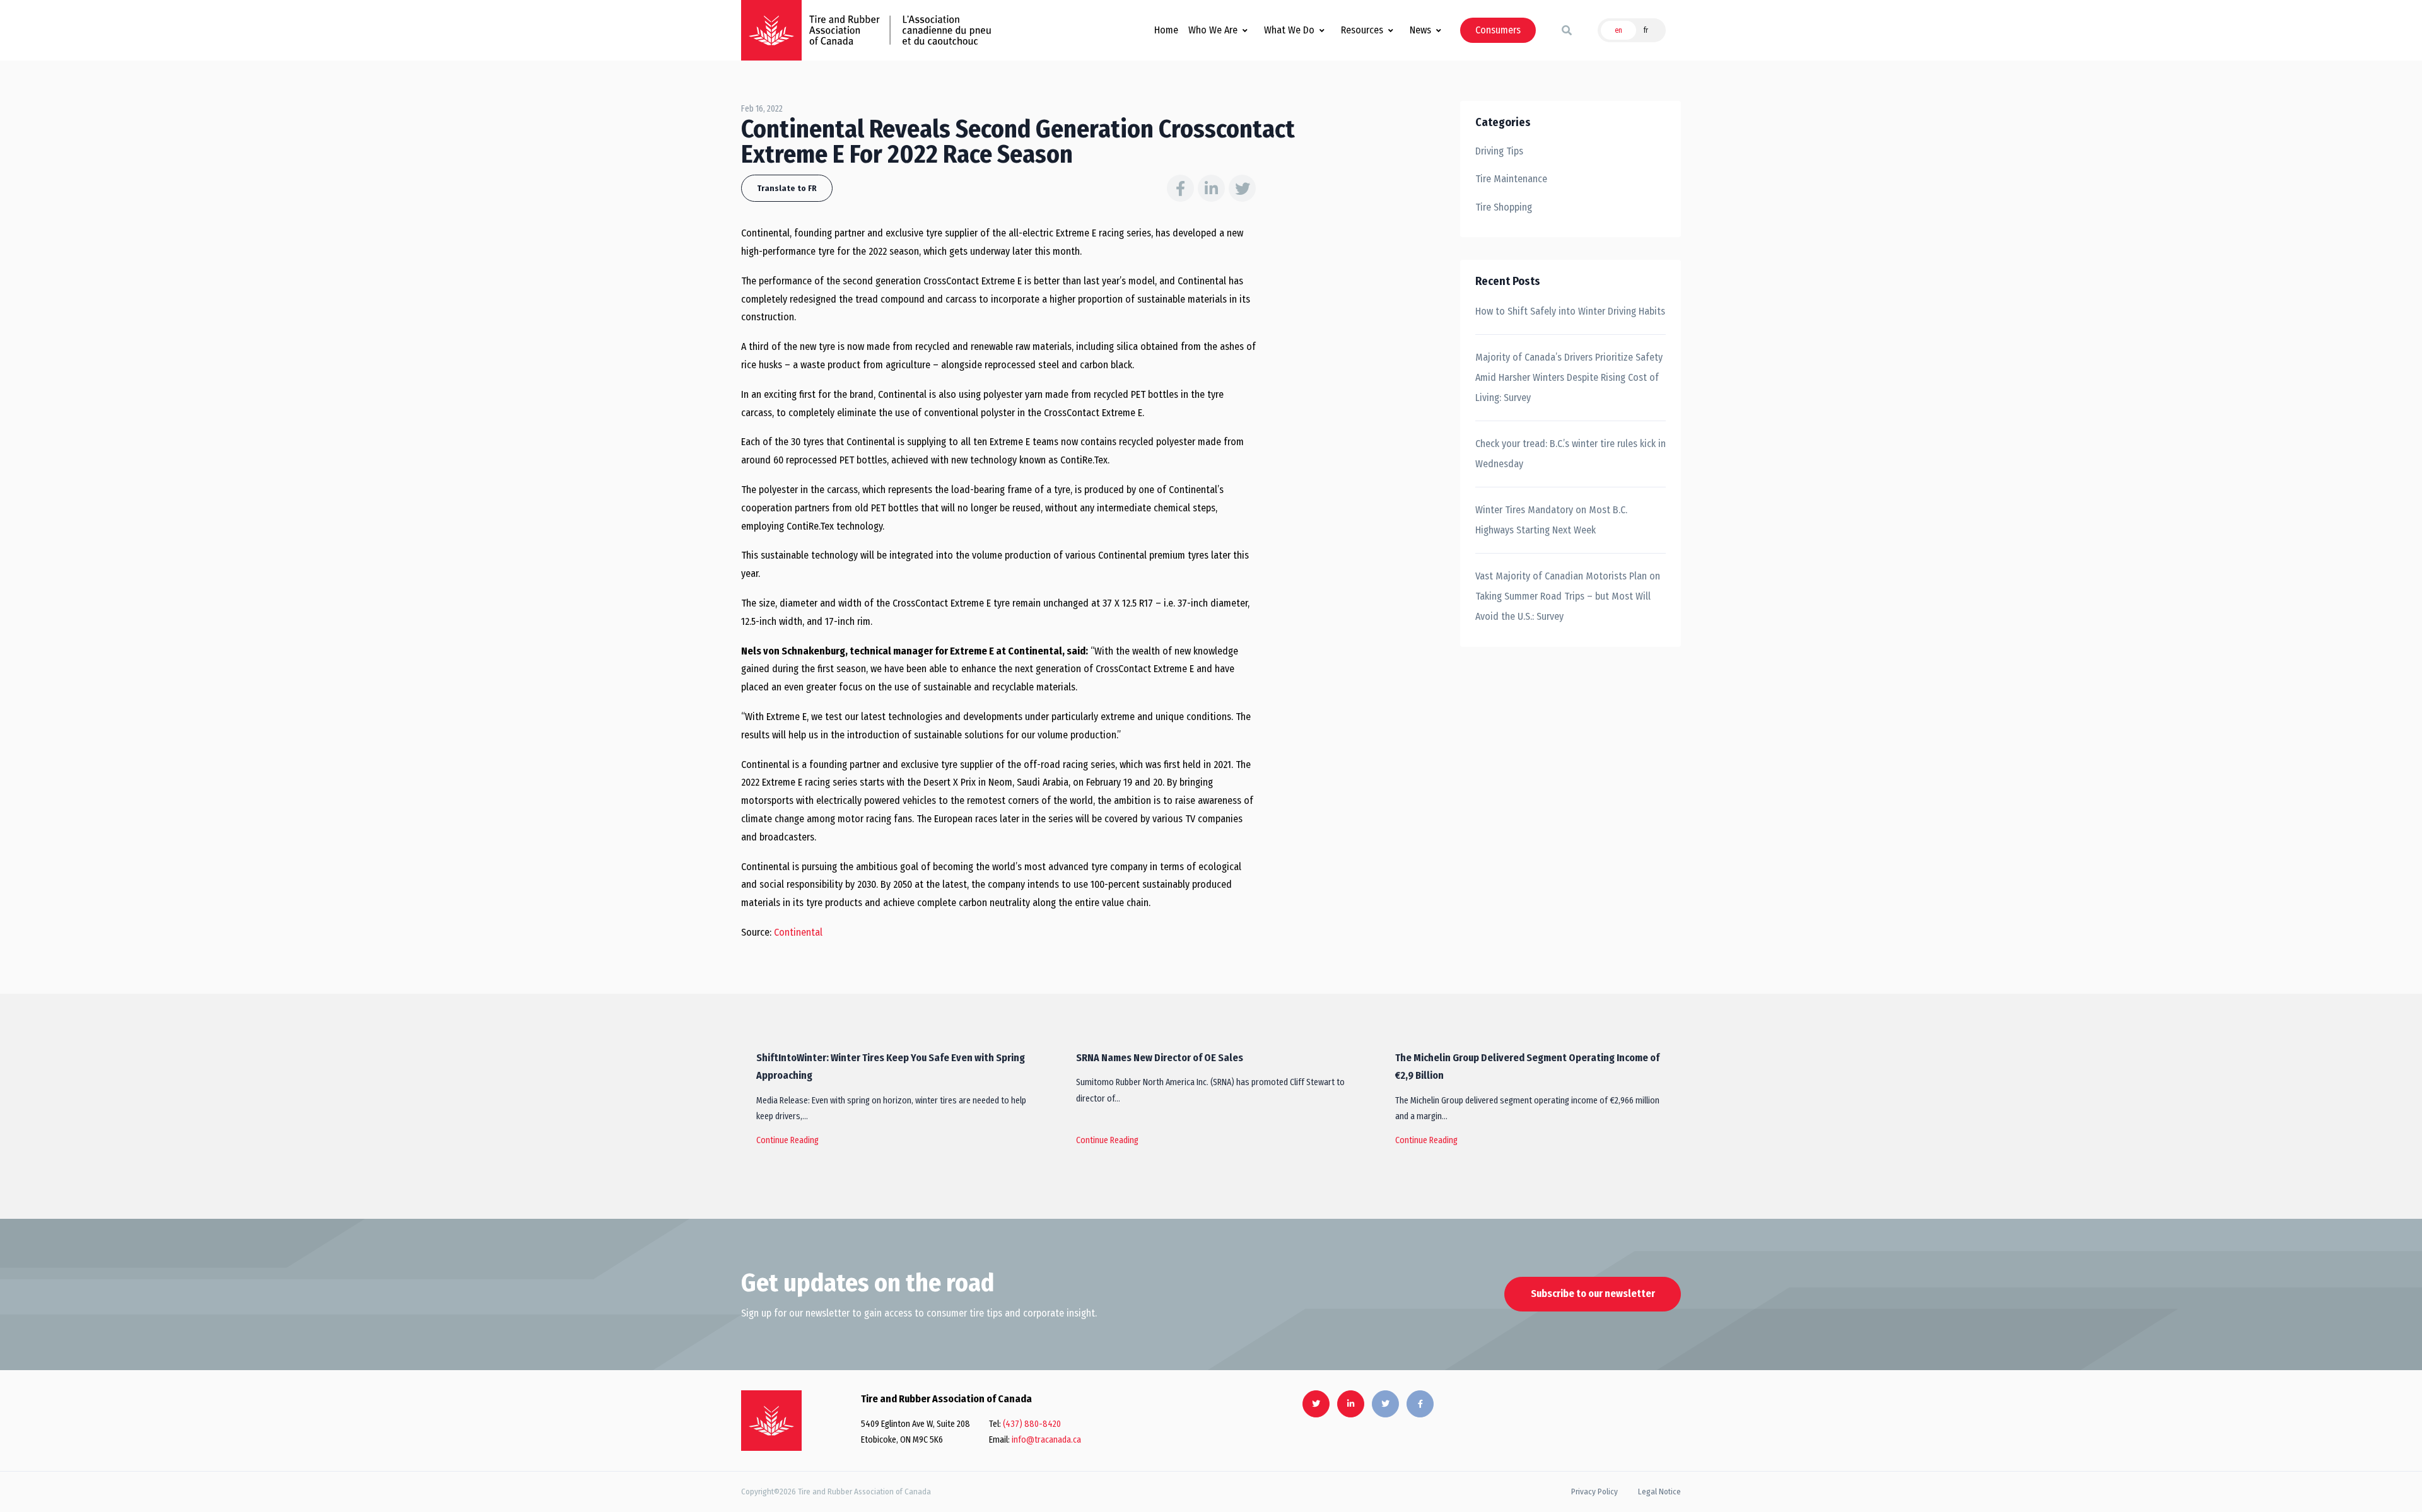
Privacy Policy (1594, 1492)
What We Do (1289, 30)
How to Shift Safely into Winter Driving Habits (1570, 311)
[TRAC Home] (771, 1421)
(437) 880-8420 (1032, 1424)
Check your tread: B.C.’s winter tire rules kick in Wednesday (1571, 454)
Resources (1362, 30)
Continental (798, 932)
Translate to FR (787, 188)
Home (1166, 30)
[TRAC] (771, 30)
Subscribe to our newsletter (1593, 1294)
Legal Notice (1659, 1492)
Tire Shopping (1504, 207)
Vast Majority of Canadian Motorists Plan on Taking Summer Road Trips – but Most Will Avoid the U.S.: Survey (1568, 596)
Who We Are (1213, 30)
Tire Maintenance (1511, 179)
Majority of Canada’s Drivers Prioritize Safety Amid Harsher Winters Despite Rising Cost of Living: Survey (1569, 377)
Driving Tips (1499, 151)
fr (1646, 30)
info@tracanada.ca (1046, 1440)
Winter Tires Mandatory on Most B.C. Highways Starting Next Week (1551, 520)
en (1618, 30)
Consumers (1498, 30)
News (1420, 30)
